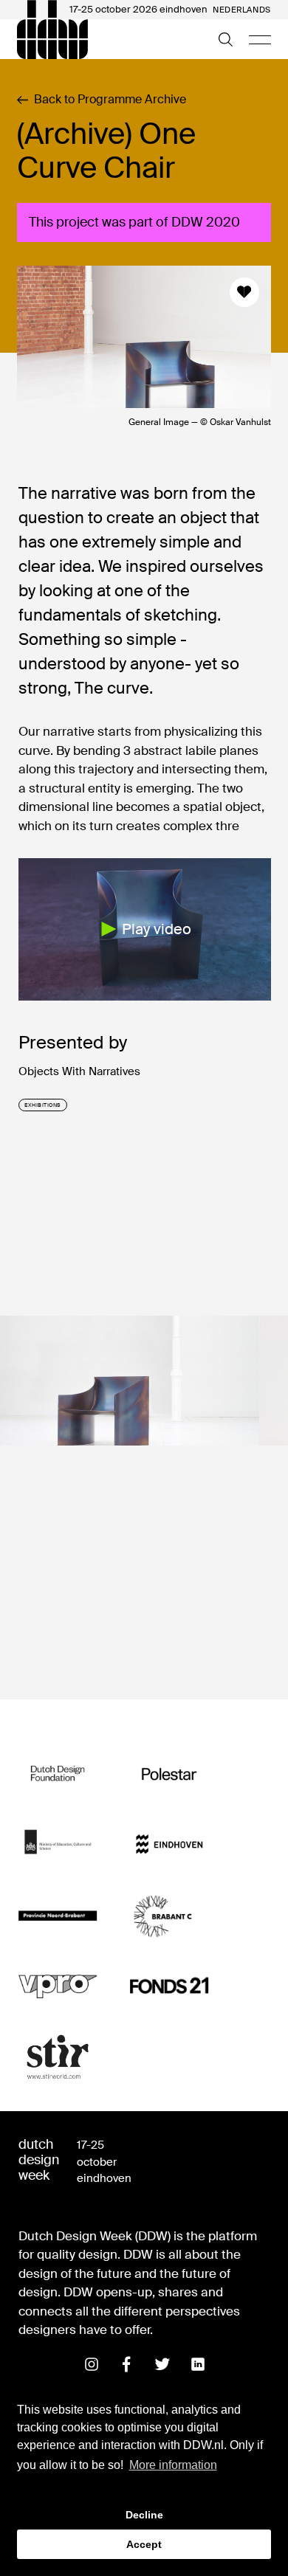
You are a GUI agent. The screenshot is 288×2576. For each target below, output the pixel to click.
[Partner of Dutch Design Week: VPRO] (58, 1987)
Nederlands (242, 10)
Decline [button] (144, 2515)
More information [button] (173, 2465)
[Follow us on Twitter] (162, 2364)
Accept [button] (144, 2544)
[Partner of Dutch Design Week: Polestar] (169, 1774)
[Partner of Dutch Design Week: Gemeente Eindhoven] (169, 1845)
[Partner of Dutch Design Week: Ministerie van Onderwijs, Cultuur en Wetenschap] (58, 1845)
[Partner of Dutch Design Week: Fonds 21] (169, 1987)
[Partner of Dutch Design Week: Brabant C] (169, 1916)
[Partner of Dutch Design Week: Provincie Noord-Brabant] (58, 1916)
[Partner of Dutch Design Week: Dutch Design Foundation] (58, 1774)
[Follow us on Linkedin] (198, 2364)
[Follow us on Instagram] (92, 2364)
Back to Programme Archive (110, 100)
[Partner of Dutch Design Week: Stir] (58, 2058)
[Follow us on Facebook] (127, 2364)
